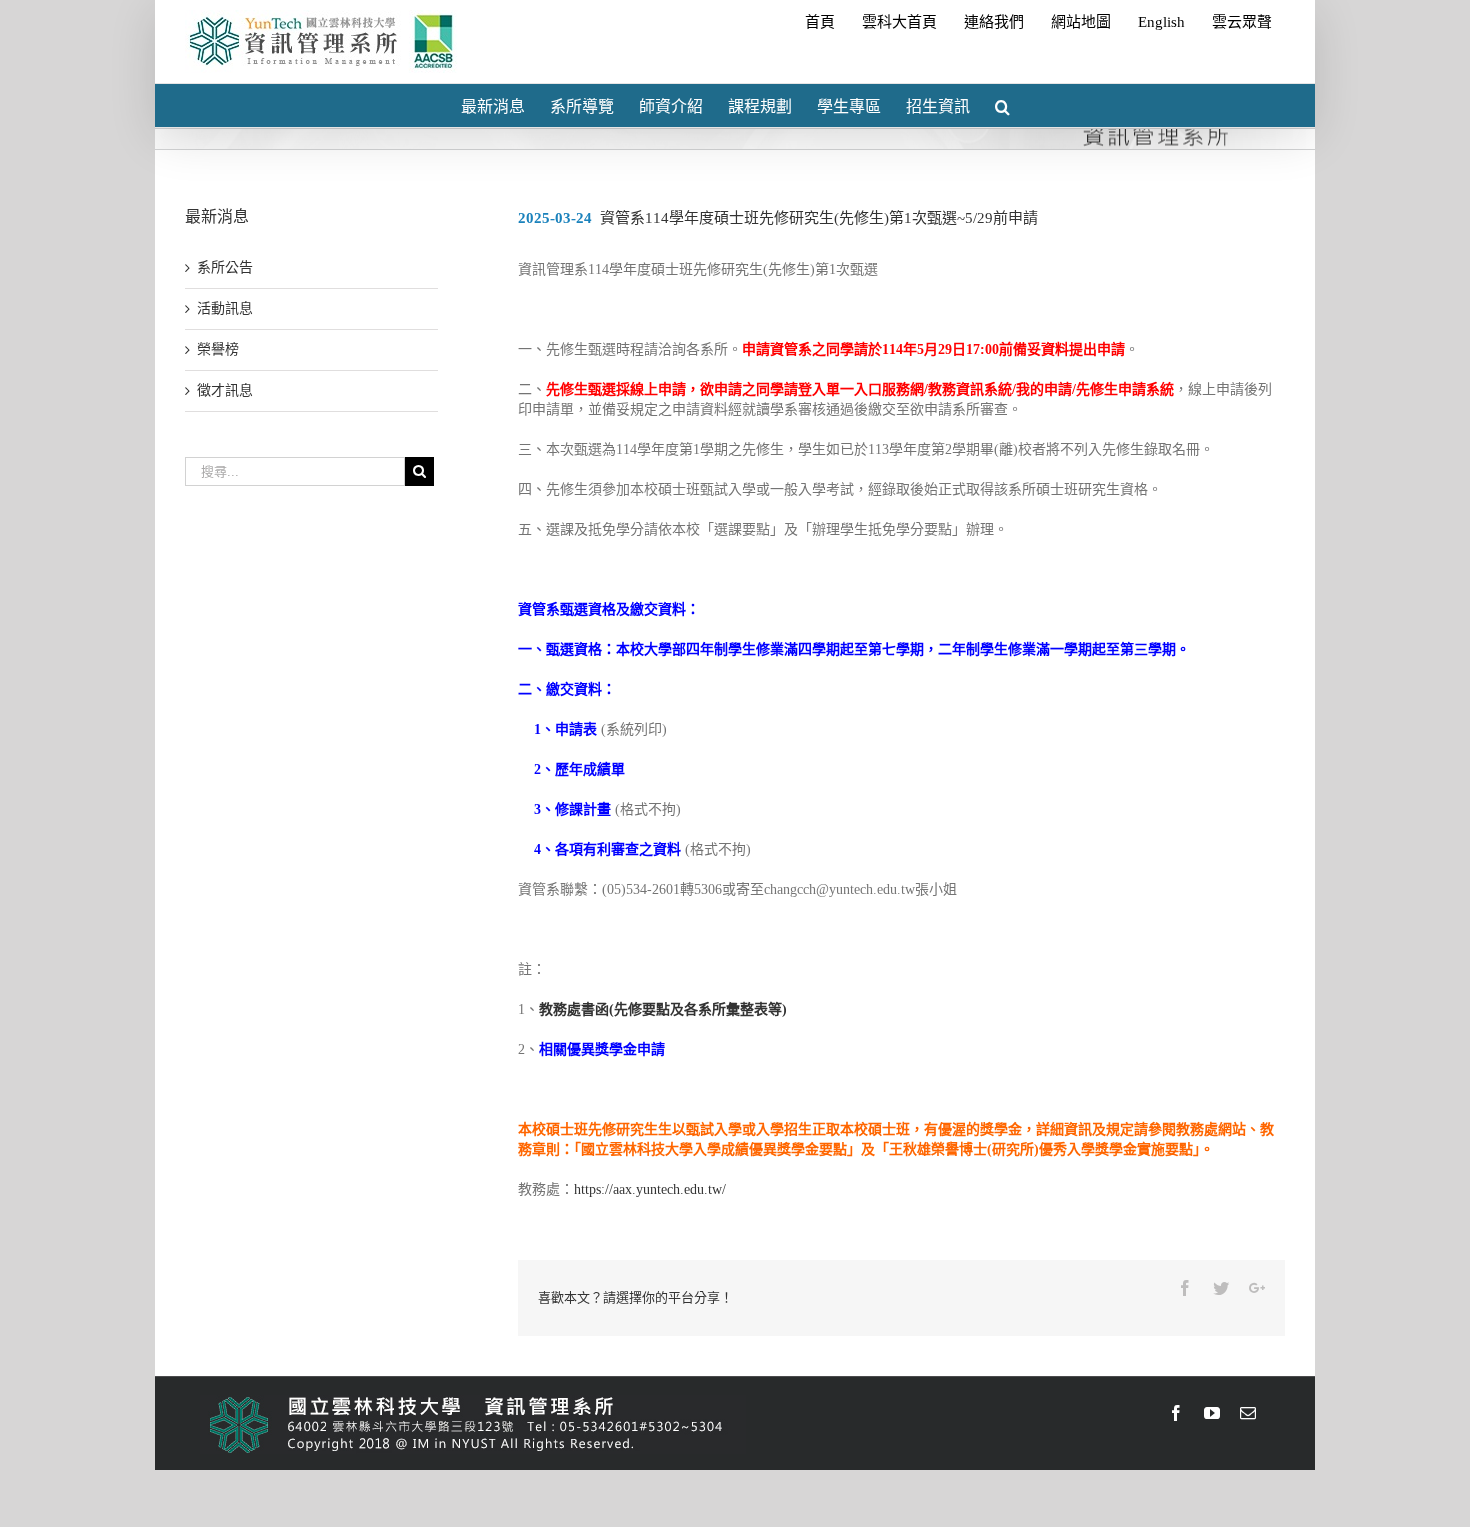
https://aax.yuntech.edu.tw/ (650, 1189)
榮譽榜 (218, 349)
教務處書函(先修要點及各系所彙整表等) (663, 1009)
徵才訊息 (225, 390)
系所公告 (225, 267)
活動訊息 (225, 308)
